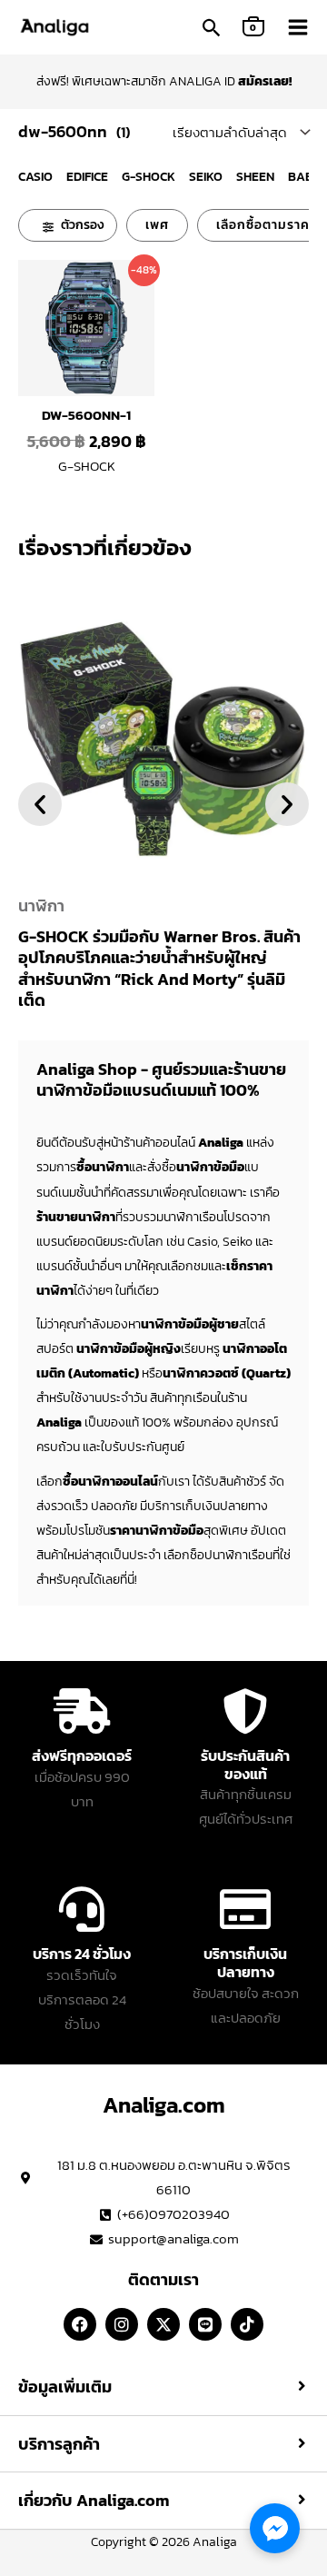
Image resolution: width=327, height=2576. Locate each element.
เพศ (157, 225)
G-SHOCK (149, 177)
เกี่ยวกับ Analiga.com (94, 2501)
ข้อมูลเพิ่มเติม (65, 2387)
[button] (212, 30)
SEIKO (206, 177)
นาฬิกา (41, 905)
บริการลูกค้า (59, 2444)
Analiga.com (164, 2105)
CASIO (35, 177)
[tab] (163, 2387)
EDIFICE (87, 177)
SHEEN (255, 177)
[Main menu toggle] (298, 27)
